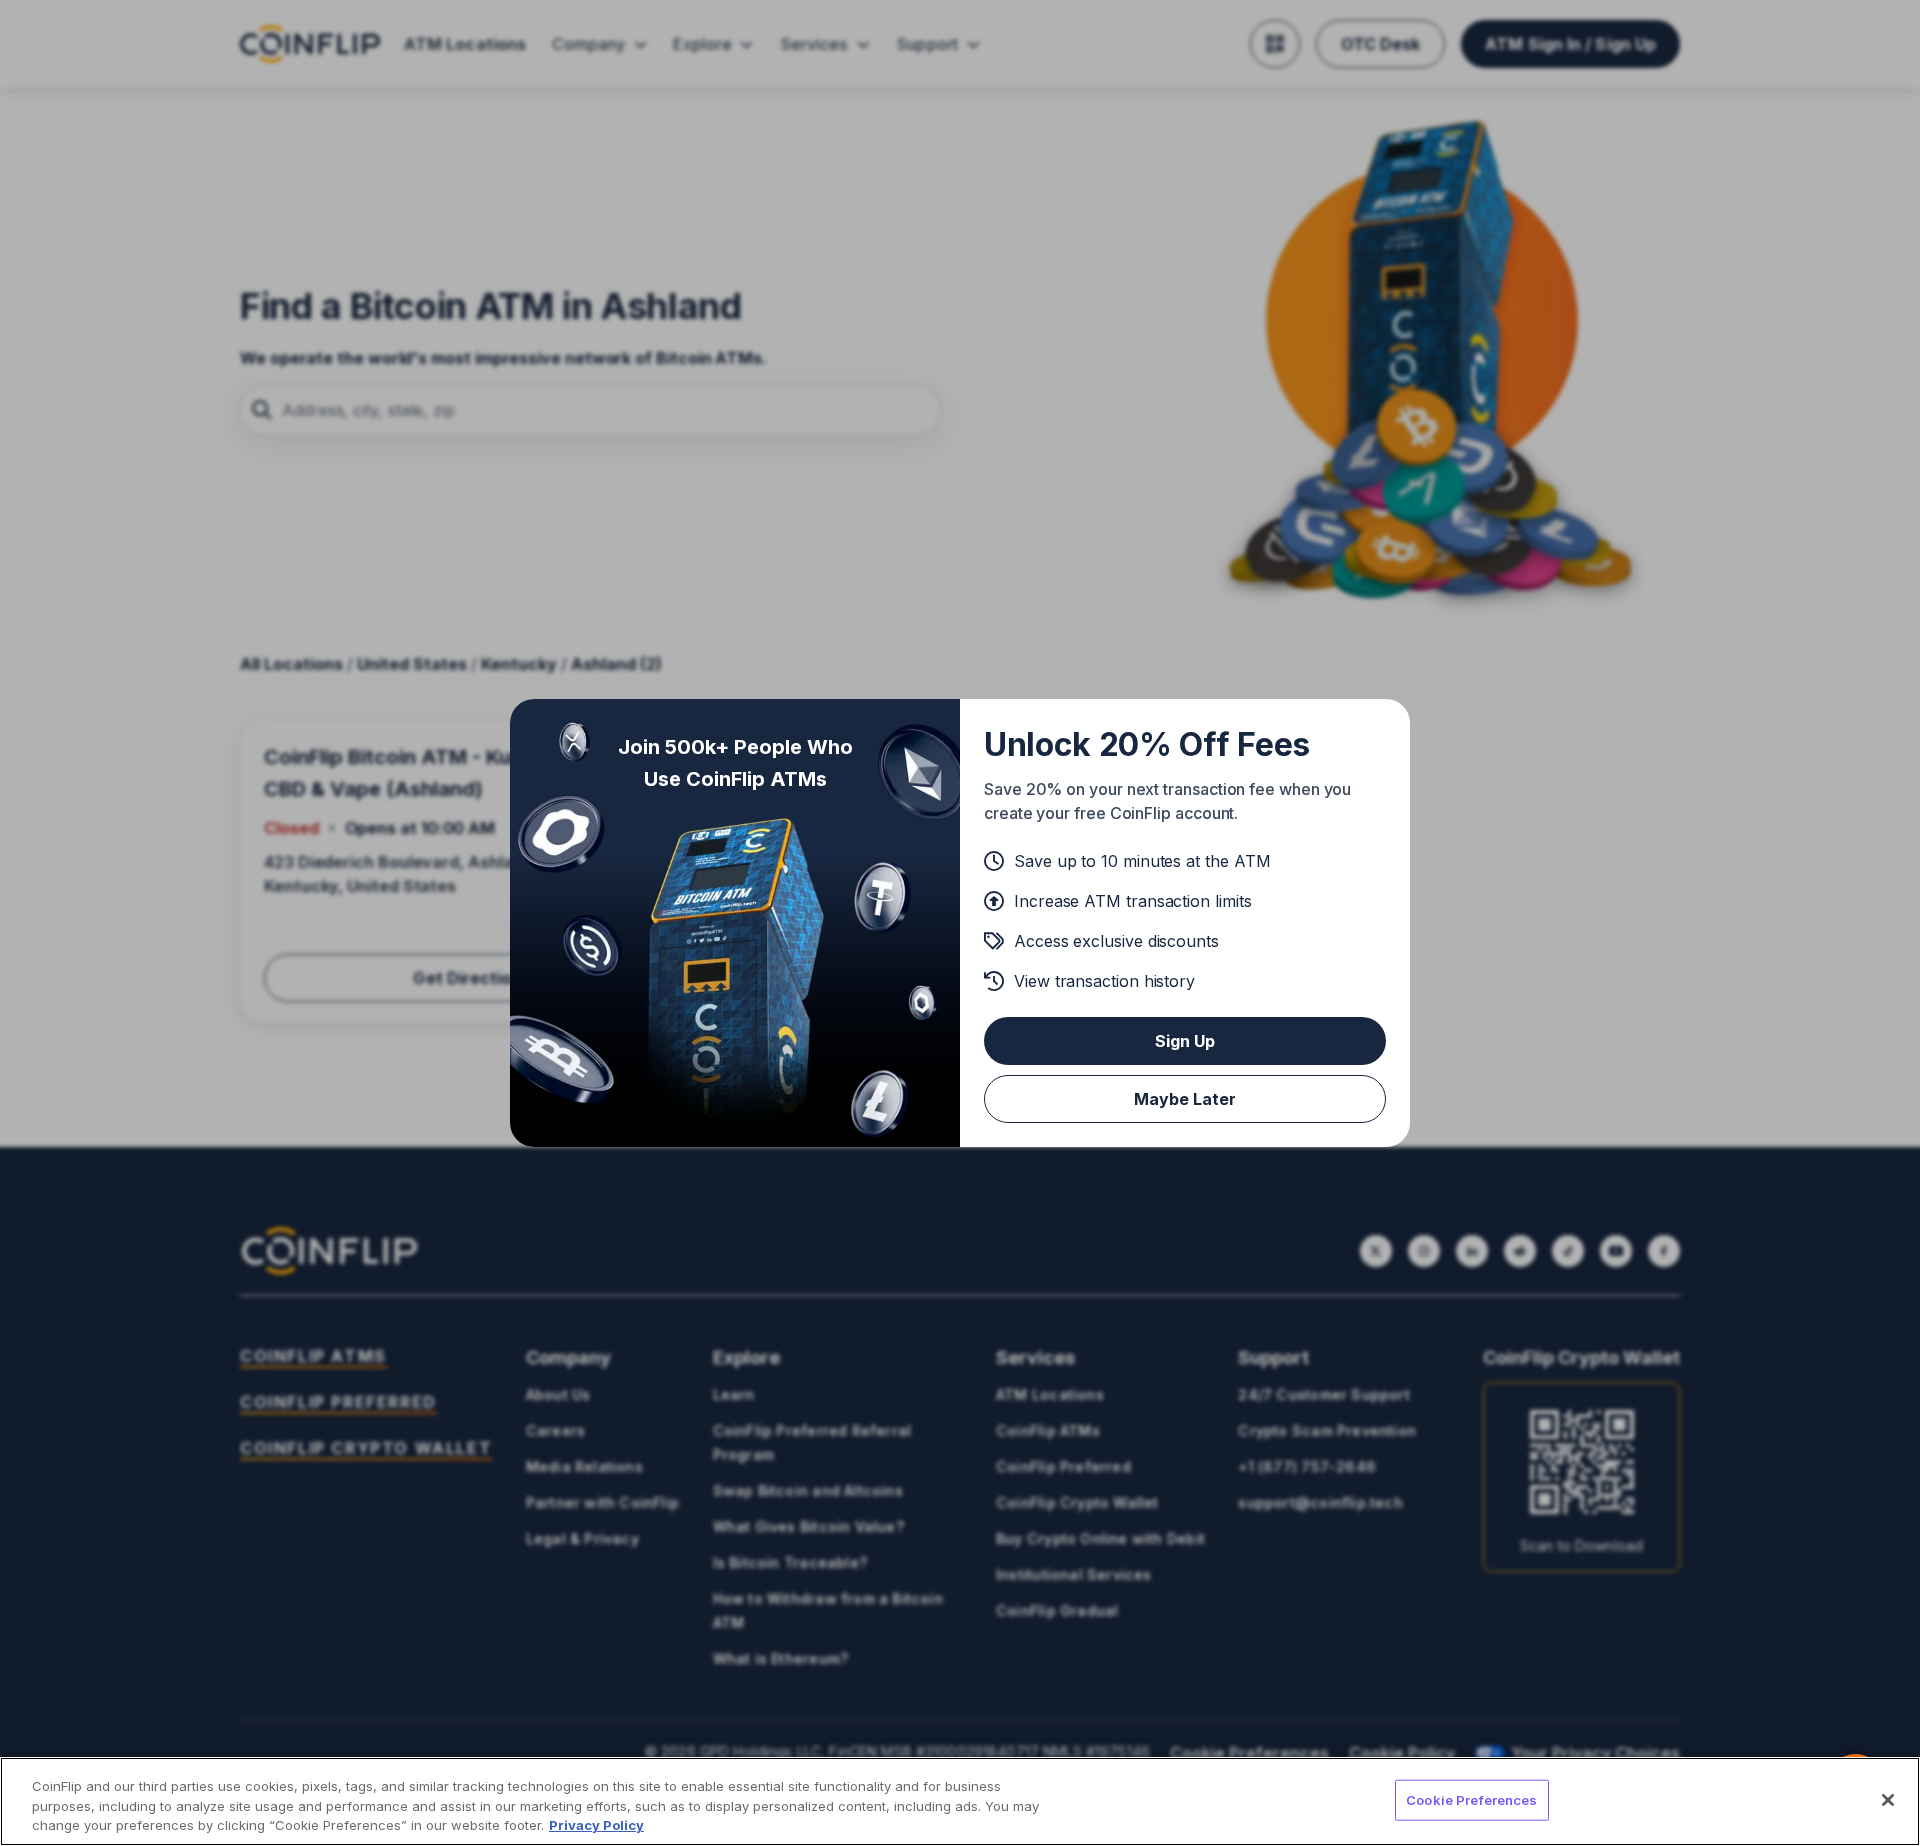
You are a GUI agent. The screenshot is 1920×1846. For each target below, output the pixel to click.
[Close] (1888, 1800)
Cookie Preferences (1471, 1799)
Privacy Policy (596, 1825)
